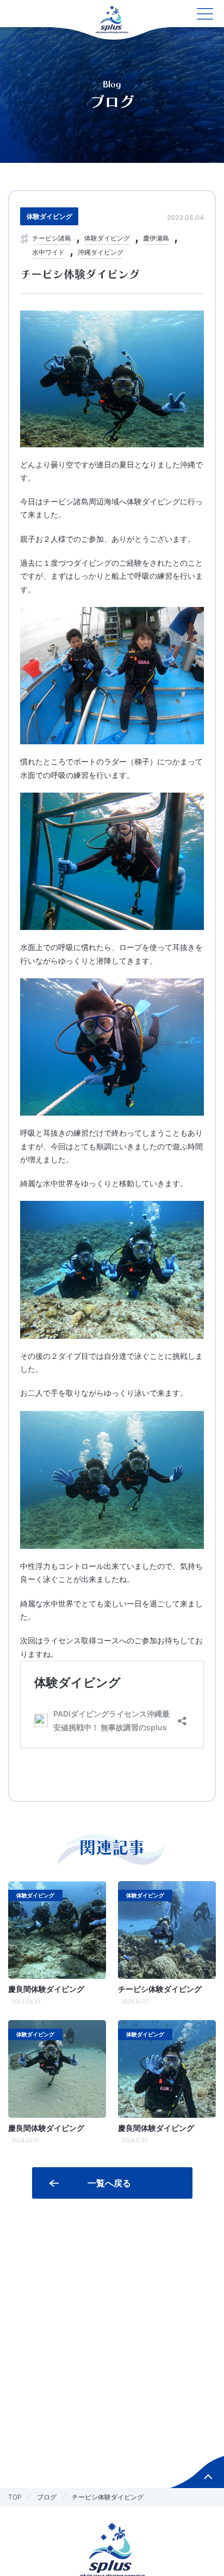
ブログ (47, 2497)
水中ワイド (48, 252)
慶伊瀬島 (156, 238)
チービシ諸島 (52, 238)
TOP (15, 2497)
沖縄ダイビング (101, 252)
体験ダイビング (49, 216)
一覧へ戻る (109, 2183)
